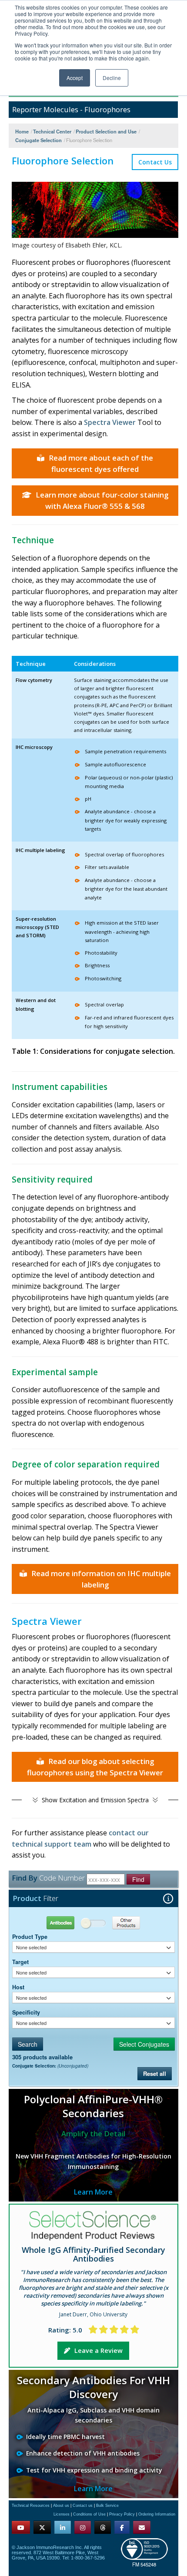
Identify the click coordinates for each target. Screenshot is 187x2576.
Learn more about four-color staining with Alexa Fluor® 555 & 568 (102, 500)
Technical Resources (31, 2506)
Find (138, 1879)
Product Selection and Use (106, 131)
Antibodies (53, 1923)
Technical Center (52, 131)
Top (133, 2559)
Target (20, 1962)
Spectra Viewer (110, 422)
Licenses (62, 2514)
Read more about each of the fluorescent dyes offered (101, 463)
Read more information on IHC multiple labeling (101, 1579)
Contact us (83, 2506)
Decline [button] (112, 78)
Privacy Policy (122, 2514)
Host (18, 1987)
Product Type (30, 1937)
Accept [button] (75, 78)
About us (61, 2506)
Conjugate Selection (38, 140)
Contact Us (155, 162)
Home (22, 131)
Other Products (134, 1923)
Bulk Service (107, 2506)
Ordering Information (157, 2514)
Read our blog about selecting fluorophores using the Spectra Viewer (95, 1767)
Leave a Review (99, 2350)
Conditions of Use (89, 2514)
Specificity (26, 2012)
